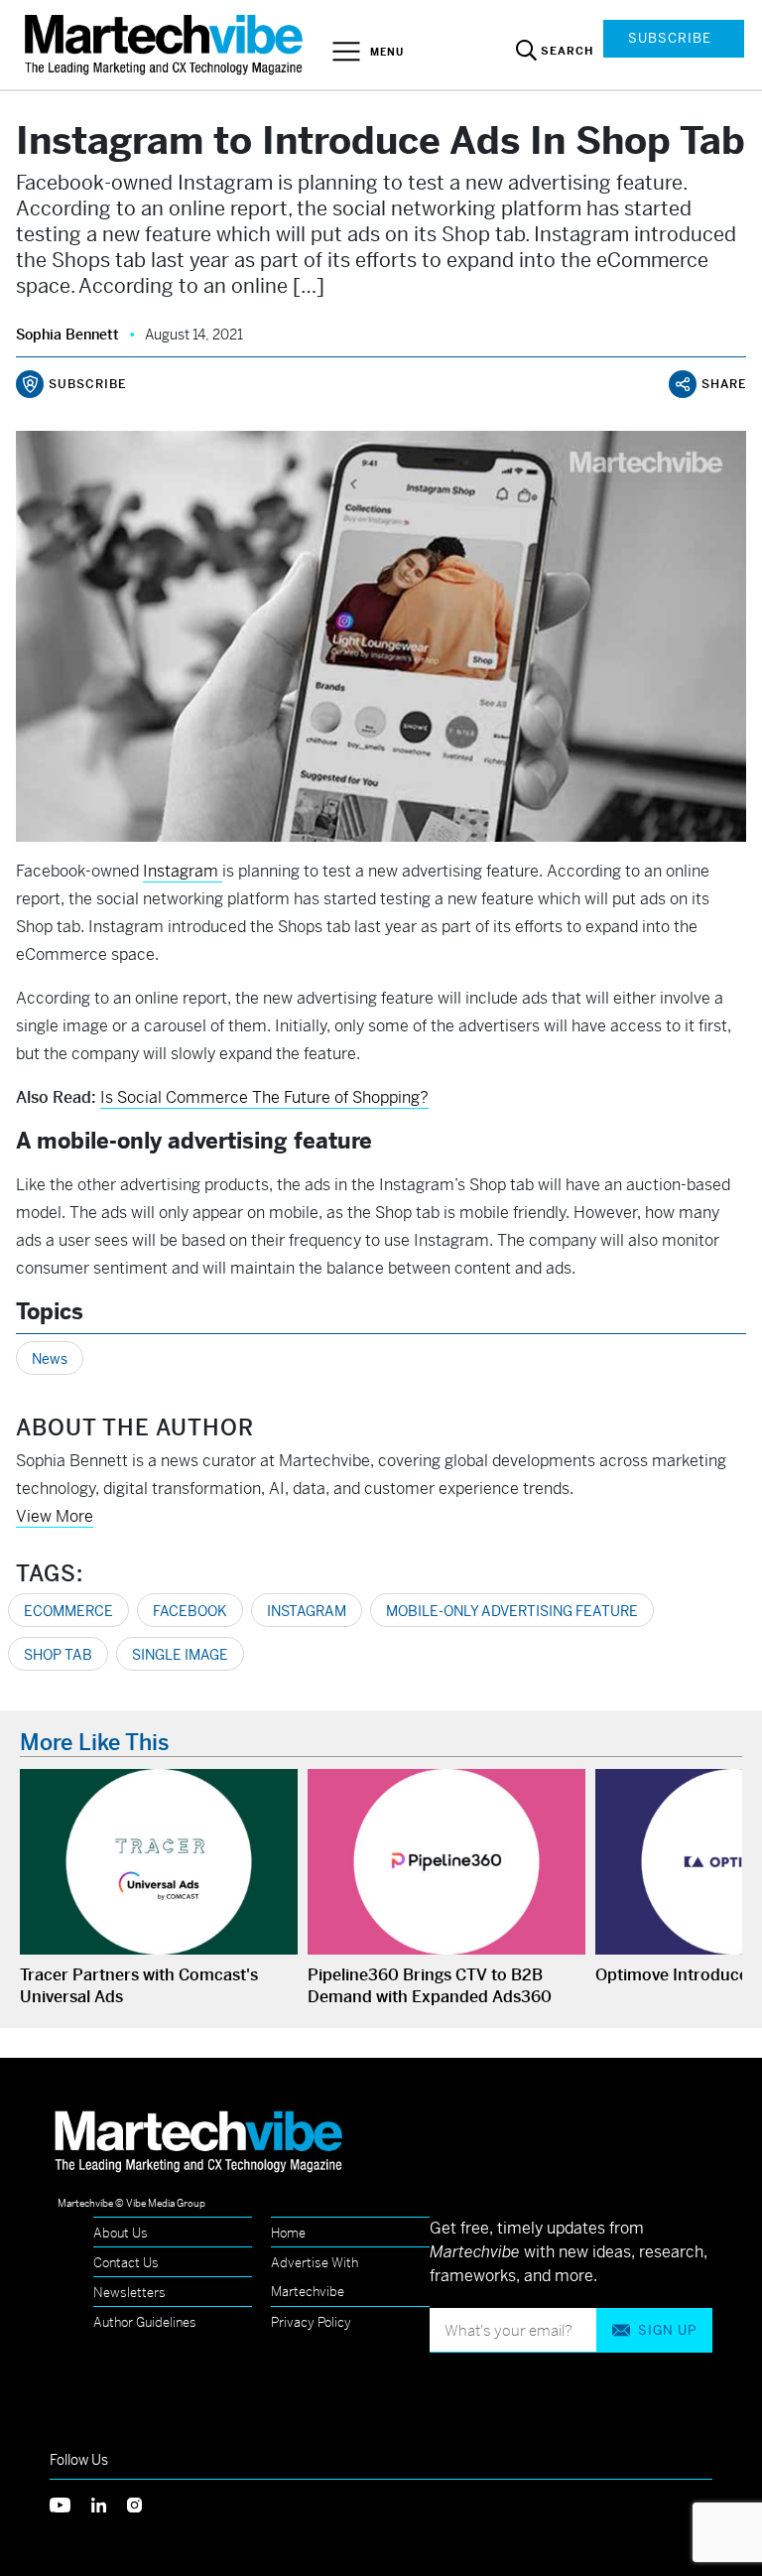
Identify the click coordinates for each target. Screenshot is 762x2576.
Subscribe (670, 38)
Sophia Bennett (67, 335)
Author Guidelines (145, 2322)
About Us (121, 2233)
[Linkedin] (109, 2503)
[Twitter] (70, 2503)
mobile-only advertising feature (512, 1611)
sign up (667, 2330)
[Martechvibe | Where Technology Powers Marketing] (166, 44)
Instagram (307, 1611)
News (50, 1359)
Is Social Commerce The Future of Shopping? (264, 1097)
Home (288, 2233)
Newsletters (129, 2293)
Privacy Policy (311, 2322)
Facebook (190, 1611)
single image (180, 1655)
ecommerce (68, 1611)
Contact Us (126, 2263)
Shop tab (58, 1655)
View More (55, 1516)
